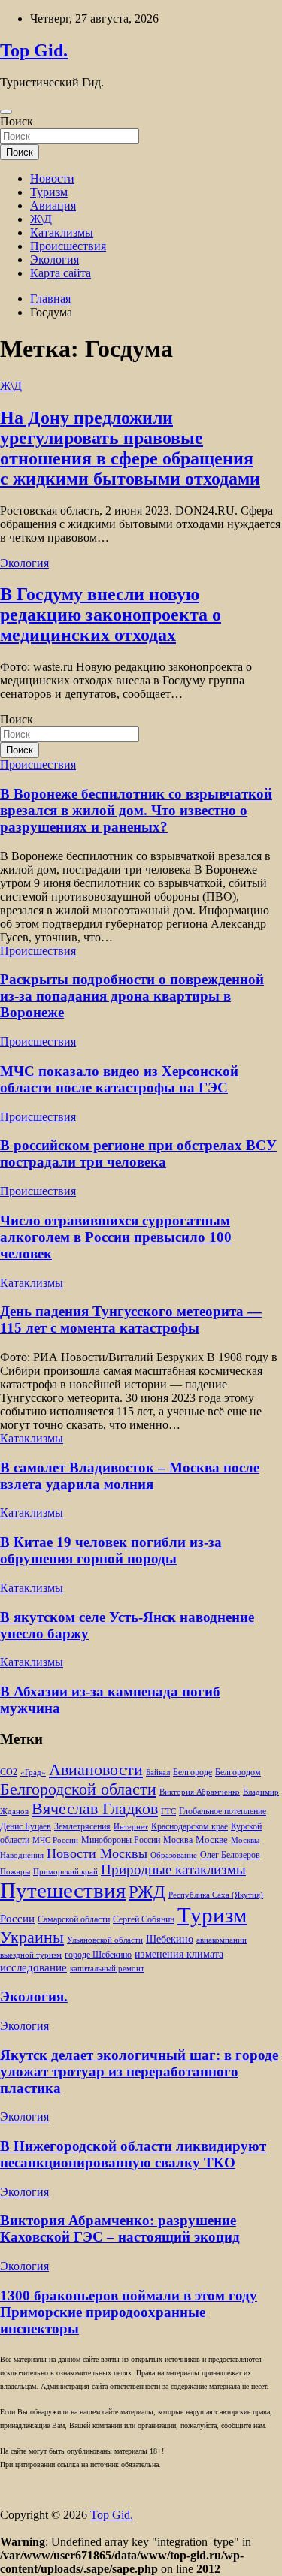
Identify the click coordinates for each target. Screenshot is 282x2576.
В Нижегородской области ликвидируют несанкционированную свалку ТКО (133, 2154)
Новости (52, 178)
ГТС (168, 1812)
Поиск (17, 121)
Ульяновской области (105, 1940)
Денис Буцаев (26, 1827)
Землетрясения (82, 1827)
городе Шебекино (98, 1955)
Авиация (53, 205)
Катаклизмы (62, 233)
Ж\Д (41, 219)
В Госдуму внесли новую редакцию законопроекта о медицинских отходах (111, 615)
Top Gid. (34, 50)
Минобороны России (121, 1840)
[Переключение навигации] (6, 112)
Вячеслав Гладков (95, 1809)
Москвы (245, 1840)
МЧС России (55, 1840)
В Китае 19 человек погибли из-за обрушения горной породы (111, 1550)
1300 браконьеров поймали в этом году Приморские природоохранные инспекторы (129, 2312)
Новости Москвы (97, 1853)
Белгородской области (78, 1789)
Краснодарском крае (190, 1827)
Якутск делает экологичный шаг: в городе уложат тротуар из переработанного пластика (139, 2072)
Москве (212, 1839)
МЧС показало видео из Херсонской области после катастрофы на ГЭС (119, 1079)
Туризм (49, 192)
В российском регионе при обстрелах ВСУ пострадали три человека (138, 1154)
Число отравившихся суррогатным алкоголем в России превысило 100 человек (116, 1237)
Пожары (15, 1872)
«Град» (33, 1773)
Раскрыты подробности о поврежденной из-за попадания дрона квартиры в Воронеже (132, 996)
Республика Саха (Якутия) (216, 1895)
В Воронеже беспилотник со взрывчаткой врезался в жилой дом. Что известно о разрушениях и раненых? (136, 810)
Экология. (34, 1996)
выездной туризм (31, 1955)
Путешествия (63, 1890)
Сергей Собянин (144, 1920)
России (17, 1918)
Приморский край (65, 1872)
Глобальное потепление (223, 1812)
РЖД (147, 1892)
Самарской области (74, 1920)
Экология (55, 260)
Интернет (131, 1827)
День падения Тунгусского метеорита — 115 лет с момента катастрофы (131, 1320)
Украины (32, 1937)
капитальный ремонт (107, 1969)
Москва (178, 1840)
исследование (33, 1967)
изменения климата (179, 1954)
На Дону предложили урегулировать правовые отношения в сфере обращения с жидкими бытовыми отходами (130, 448)
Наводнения (22, 1855)
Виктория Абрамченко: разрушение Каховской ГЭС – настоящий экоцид (120, 2229)
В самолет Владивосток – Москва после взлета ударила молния (130, 1476)
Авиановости (96, 1770)
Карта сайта (61, 273)
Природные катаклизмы (173, 1869)
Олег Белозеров (230, 1855)
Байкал (158, 1773)
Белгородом (238, 1772)
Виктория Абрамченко (200, 1792)
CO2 (9, 1773)
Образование (174, 1855)
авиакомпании (221, 1940)
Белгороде (193, 1772)
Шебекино (170, 1939)
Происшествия (68, 246)
